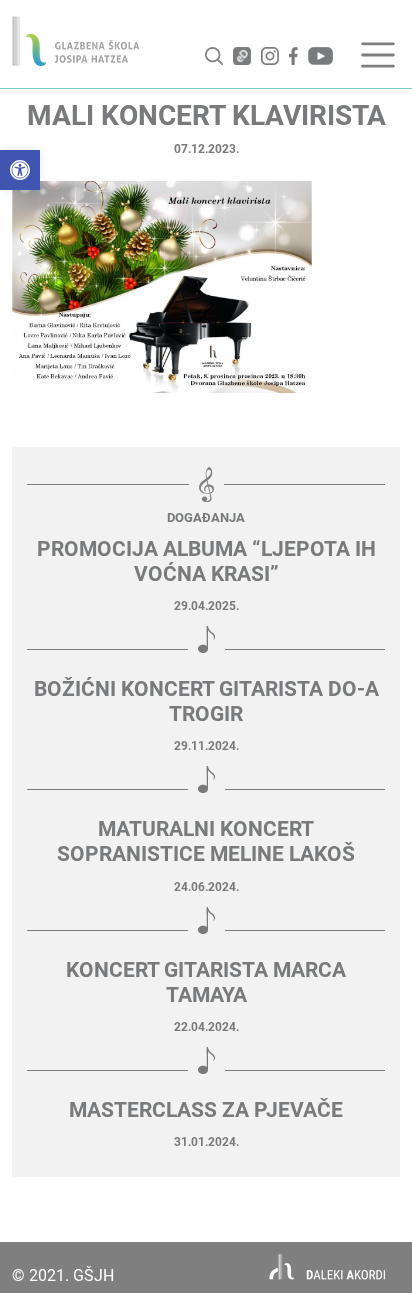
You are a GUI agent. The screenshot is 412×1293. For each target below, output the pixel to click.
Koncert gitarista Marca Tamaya (206, 982)
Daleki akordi (327, 1267)
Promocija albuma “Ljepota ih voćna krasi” (206, 561)
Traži (214, 56)
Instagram (270, 56)
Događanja (206, 517)
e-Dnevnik (242, 56)
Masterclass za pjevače (206, 1110)
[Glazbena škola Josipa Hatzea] (76, 41)
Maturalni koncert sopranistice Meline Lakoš (206, 841)
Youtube (320, 56)
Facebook (293, 56)
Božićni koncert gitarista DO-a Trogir (206, 701)
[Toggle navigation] (378, 55)
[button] (20, 170)
